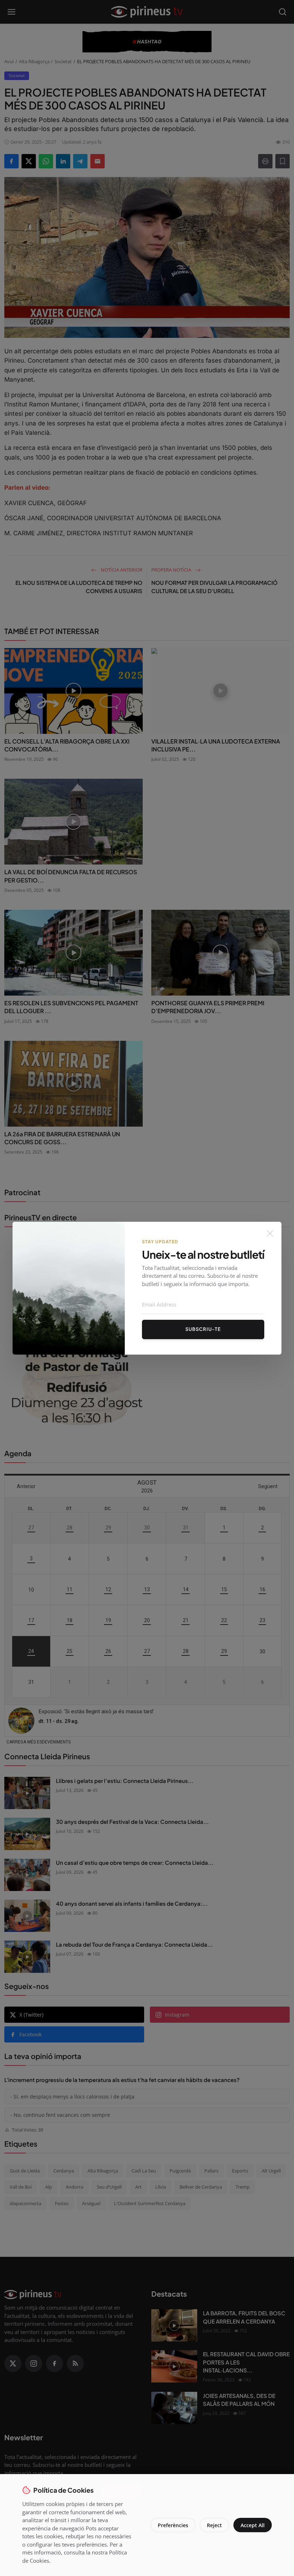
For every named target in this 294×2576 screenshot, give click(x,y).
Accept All (253, 2525)
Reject (214, 2525)
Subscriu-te (203, 1329)
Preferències (173, 2525)
